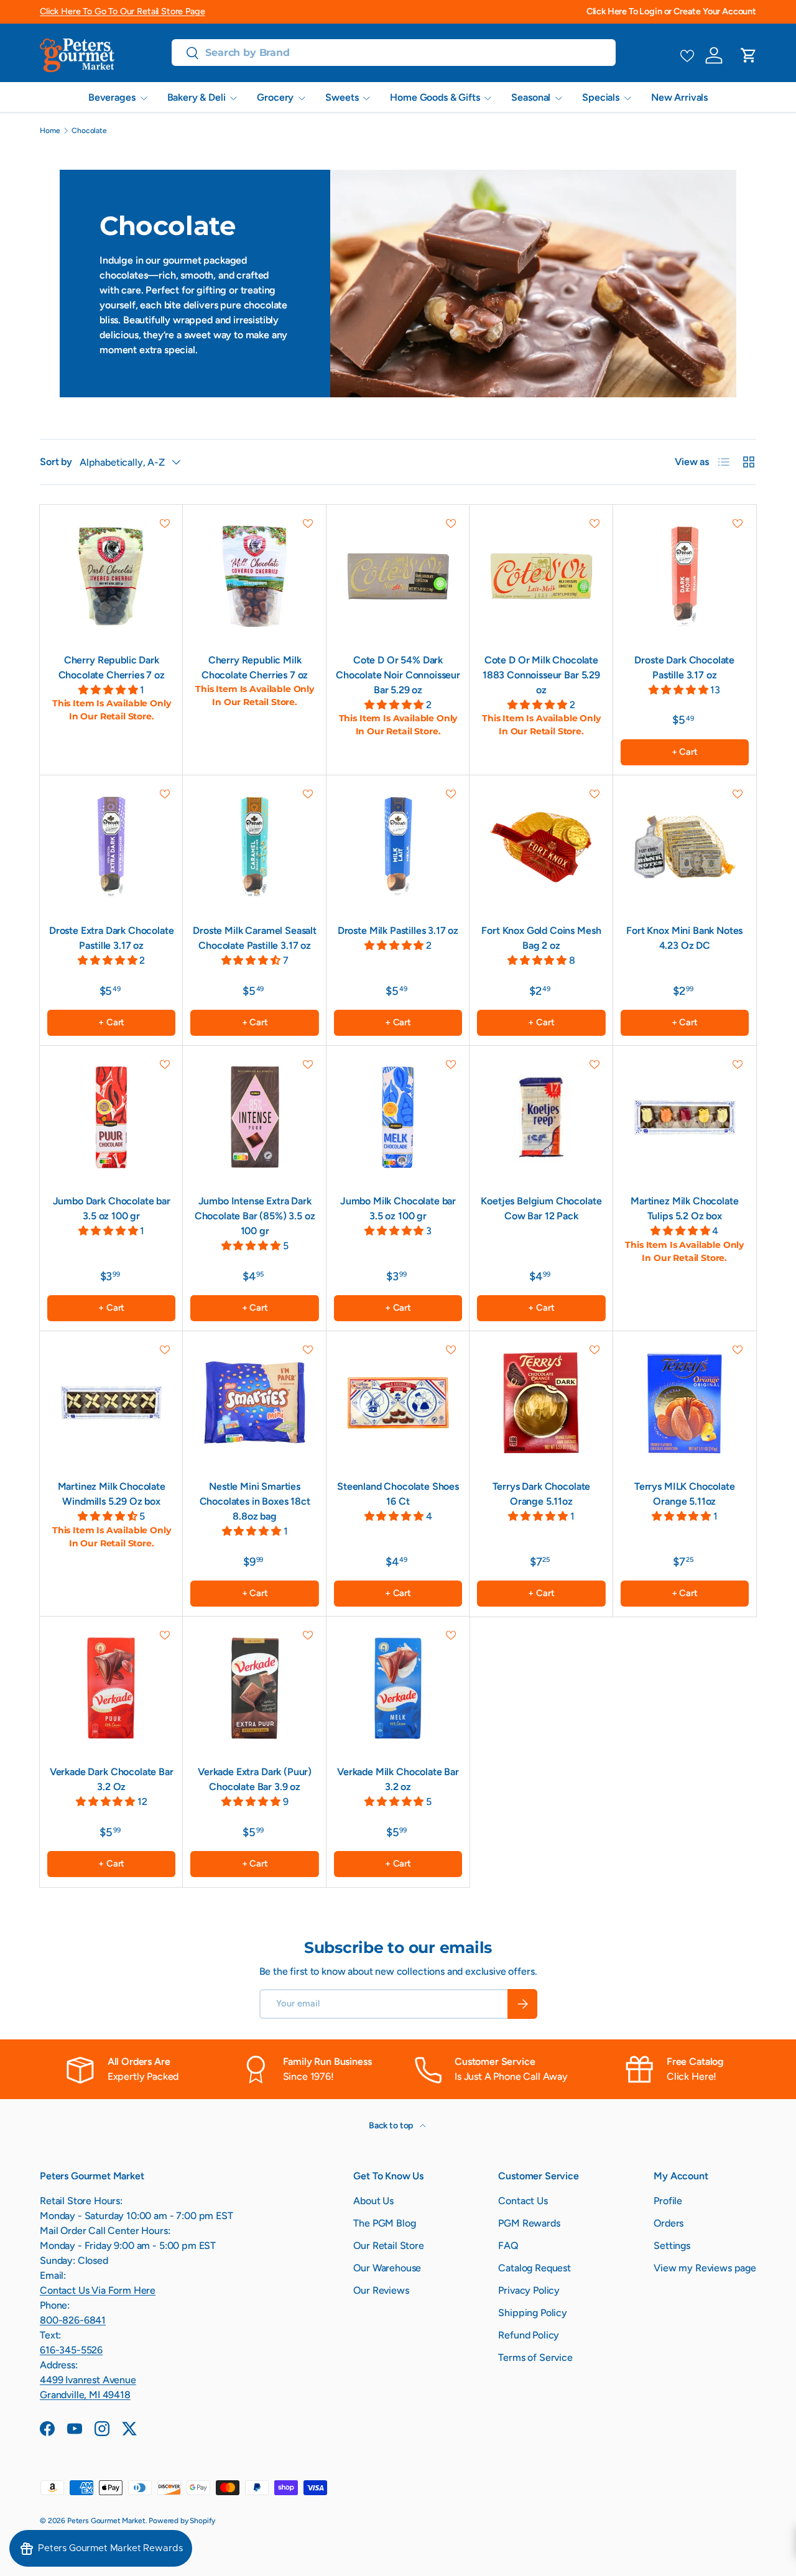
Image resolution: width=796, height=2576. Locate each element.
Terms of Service (535, 2357)
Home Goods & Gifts (435, 97)
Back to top (392, 2126)
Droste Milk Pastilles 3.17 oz (398, 930)
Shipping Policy (533, 2313)
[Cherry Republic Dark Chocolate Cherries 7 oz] (111, 576)
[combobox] (394, 53)
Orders (669, 2223)
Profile (668, 2201)
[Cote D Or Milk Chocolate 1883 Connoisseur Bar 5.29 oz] (541, 576)
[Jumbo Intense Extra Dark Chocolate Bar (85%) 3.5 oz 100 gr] (254, 1117)
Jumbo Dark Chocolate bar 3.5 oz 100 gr (112, 1208)
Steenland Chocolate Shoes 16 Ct (398, 1494)
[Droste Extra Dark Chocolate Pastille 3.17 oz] (111, 847)
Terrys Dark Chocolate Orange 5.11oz (542, 1494)
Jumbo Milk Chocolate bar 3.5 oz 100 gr (398, 1208)
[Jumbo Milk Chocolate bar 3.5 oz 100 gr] (398, 1117)
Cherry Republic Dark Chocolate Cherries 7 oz (112, 667)
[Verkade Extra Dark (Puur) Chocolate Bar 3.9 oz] (254, 1688)
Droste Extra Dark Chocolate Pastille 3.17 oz (112, 938)
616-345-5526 (71, 2350)
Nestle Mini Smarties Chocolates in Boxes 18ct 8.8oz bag (255, 1501)
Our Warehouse (387, 2268)
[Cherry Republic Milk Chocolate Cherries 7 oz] (254, 576)
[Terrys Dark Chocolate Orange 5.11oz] (541, 1403)
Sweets (342, 97)
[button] (749, 55)
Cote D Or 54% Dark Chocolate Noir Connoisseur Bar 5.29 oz (398, 675)
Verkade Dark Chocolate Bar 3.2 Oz (112, 1779)
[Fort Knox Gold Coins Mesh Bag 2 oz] (541, 847)
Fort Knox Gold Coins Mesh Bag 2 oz (541, 938)
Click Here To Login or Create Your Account (671, 11)
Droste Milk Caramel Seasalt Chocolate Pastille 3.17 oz (255, 938)
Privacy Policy (529, 2290)
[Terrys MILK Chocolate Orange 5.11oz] (685, 1403)
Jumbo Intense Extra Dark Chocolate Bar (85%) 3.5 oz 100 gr (255, 1216)
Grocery (275, 97)
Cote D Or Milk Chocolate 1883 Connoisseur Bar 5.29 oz (541, 675)
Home (50, 131)
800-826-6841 (73, 2320)
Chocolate (89, 131)
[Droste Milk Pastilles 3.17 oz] (398, 847)
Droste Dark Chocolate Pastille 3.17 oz (684, 667)
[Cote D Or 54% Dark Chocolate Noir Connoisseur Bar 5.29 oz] (398, 576)
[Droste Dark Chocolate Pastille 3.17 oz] (685, 576)
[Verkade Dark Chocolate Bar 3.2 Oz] (111, 1688)
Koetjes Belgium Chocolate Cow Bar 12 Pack (541, 1208)
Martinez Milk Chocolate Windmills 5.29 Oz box (112, 1494)
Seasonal (531, 97)
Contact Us (523, 2201)
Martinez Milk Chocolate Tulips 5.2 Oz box (684, 1208)
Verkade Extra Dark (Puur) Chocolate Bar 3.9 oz (255, 1779)
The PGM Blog (384, 2223)
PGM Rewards (529, 2223)
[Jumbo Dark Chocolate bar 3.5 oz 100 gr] (111, 1117)
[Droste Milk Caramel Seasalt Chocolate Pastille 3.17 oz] (254, 847)
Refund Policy (529, 2335)
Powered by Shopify (182, 2521)
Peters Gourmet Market (106, 2521)
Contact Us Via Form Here (98, 2290)
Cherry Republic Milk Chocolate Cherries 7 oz (255, 667)
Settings (672, 2246)
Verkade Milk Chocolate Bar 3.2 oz (398, 1779)
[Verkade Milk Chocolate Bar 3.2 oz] (398, 1688)
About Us (373, 2201)
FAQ (508, 2246)
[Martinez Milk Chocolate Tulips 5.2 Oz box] (685, 1117)
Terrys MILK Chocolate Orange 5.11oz (685, 1494)
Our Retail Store (388, 2246)
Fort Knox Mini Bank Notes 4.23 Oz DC (684, 938)
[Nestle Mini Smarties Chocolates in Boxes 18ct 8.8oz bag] (254, 1403)
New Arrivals (679, 97)
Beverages (112, 97)
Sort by (56, 462)
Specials (601, 97)
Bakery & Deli (197, 97)
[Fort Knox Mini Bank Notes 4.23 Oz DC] (685, 847)
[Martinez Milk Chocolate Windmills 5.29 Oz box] (111, 1403)
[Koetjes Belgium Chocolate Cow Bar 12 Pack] (541, 1117)
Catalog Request (535, 2268)
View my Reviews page (705, 2268)
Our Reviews (381, 2290)
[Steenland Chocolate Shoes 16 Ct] (398, 1403)
